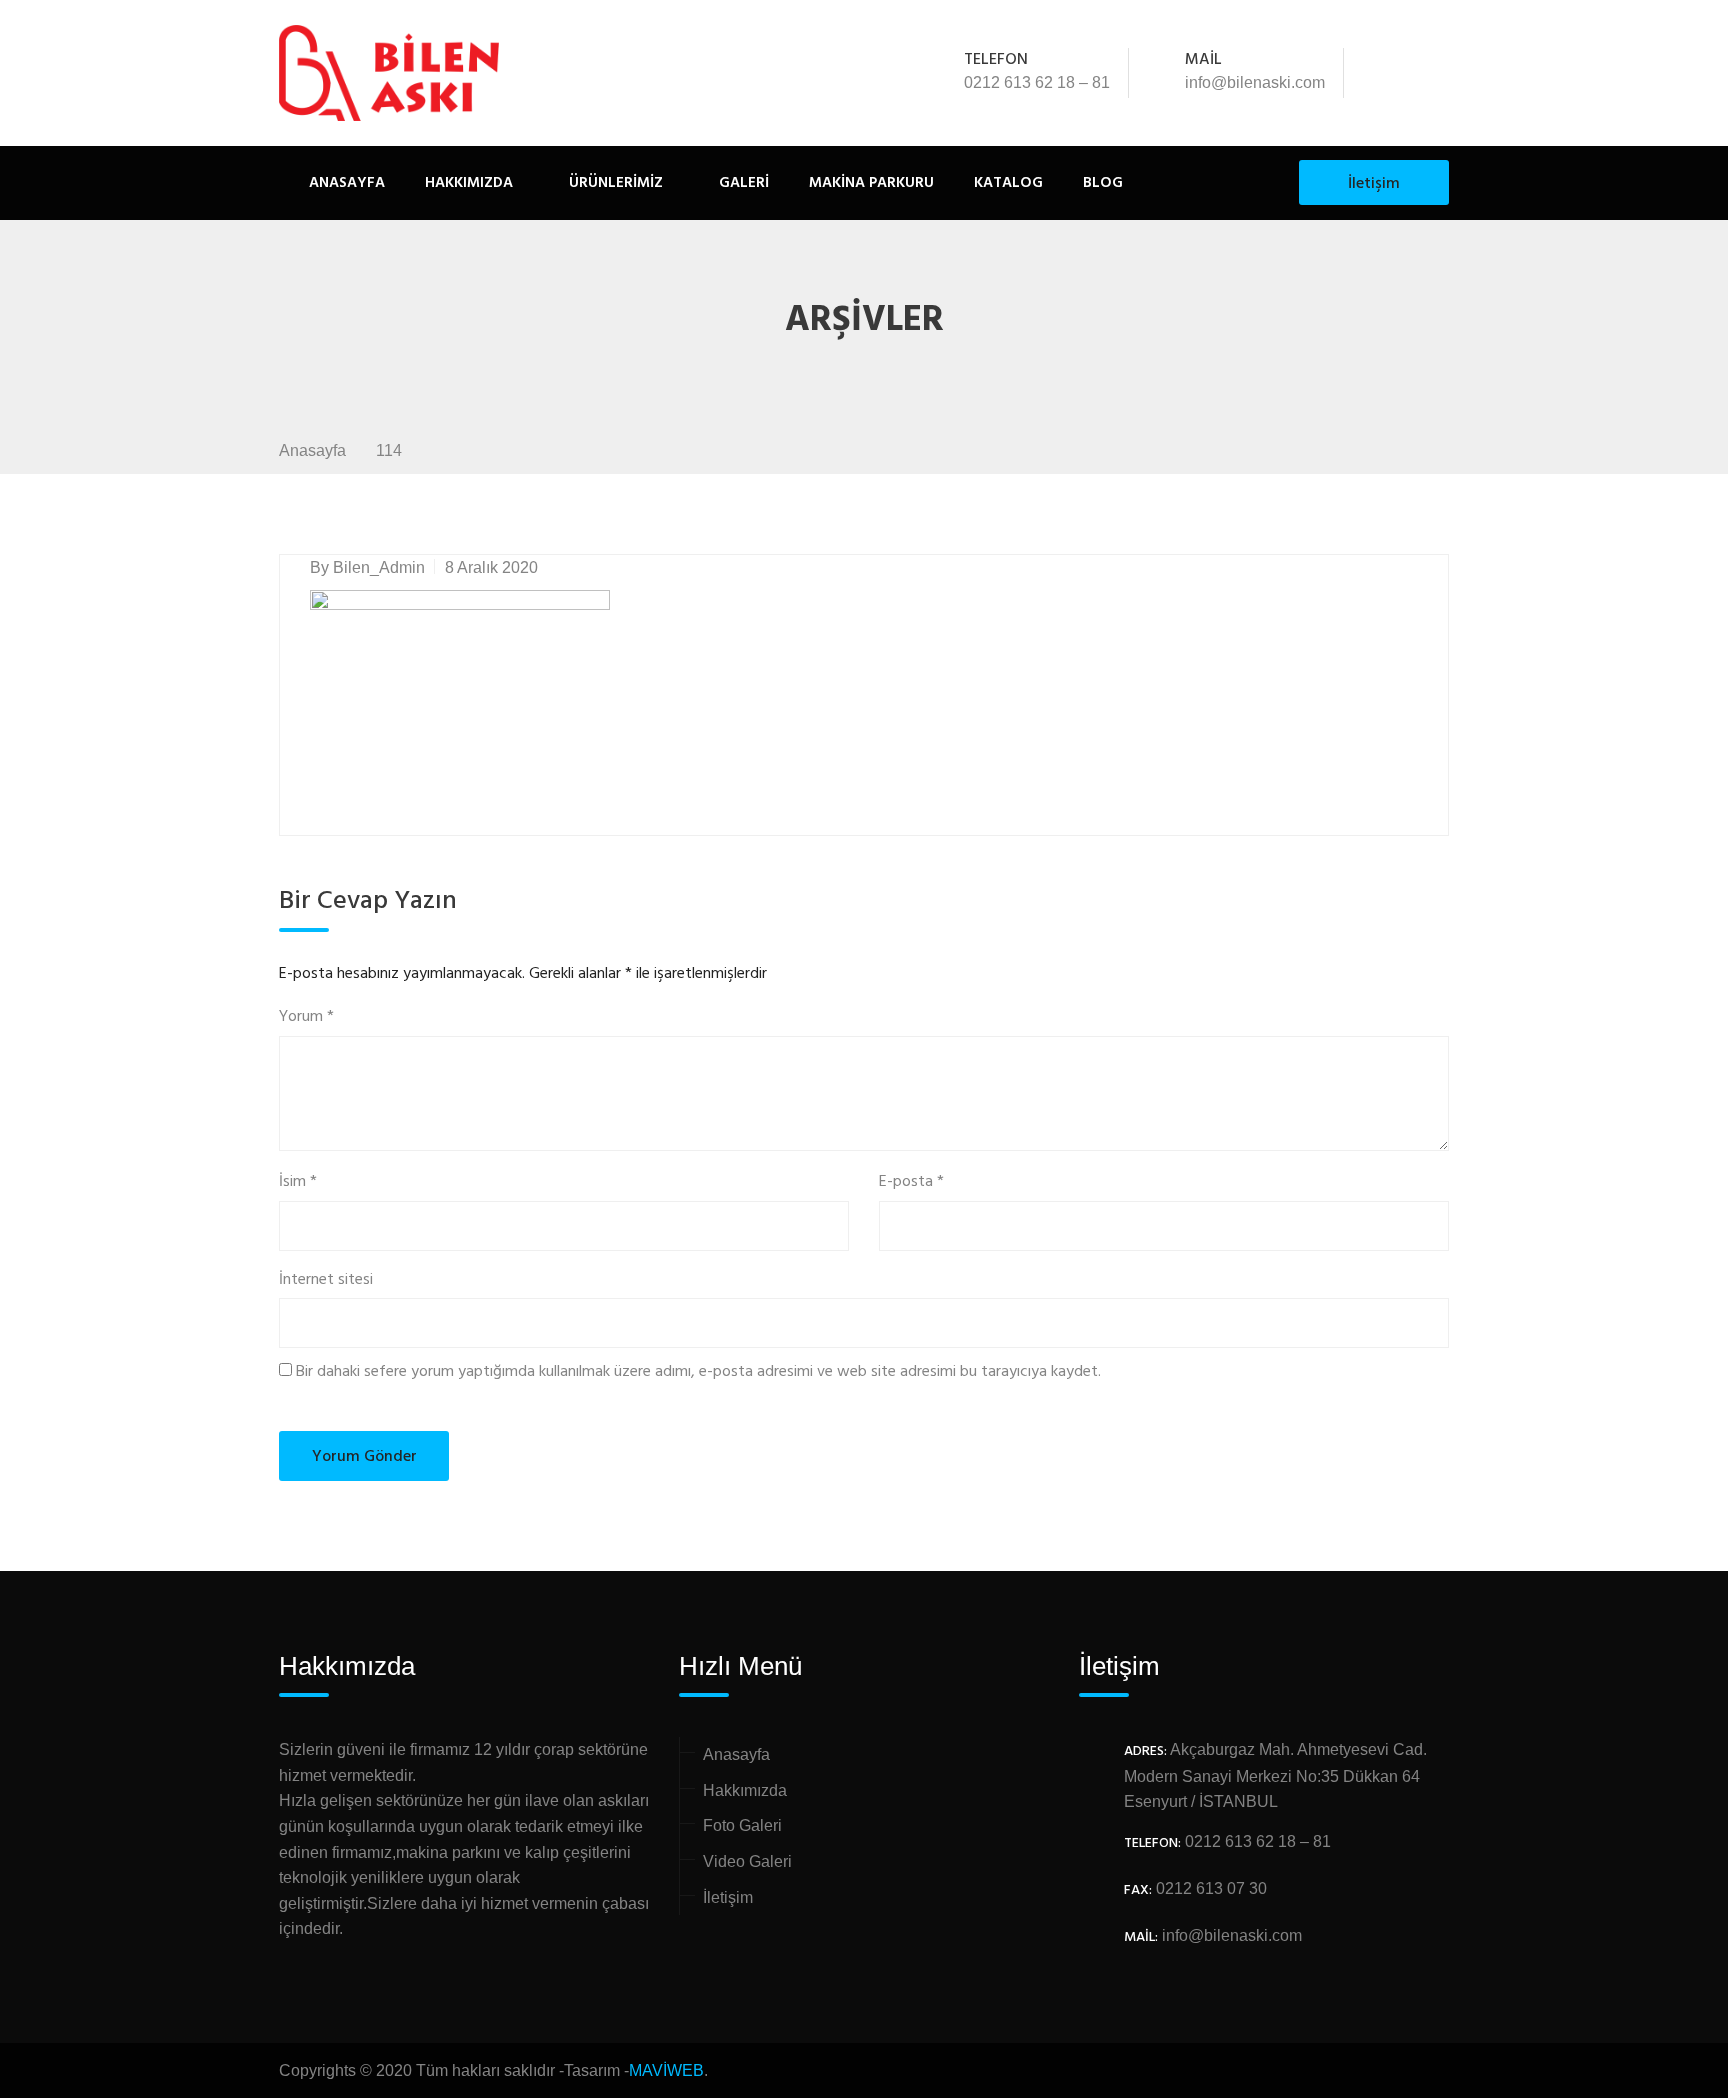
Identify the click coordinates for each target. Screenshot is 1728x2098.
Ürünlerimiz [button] (614, 183)
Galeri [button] (742, 183)
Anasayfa (347, 183)
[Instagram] (1438, 73)
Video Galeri (747, 1861)
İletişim (1374, 184)
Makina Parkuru (871, 183)
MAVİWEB (666, 2070)
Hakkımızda (469, 183)
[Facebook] (1384, 73)
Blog (1103, 183)
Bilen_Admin (379, 567)
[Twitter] (1411, 73)
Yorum (306, 1017)
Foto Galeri (742, 1825)
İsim (298, 1182)
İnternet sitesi (326, 1280)
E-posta (911, 1182)
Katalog (1008, 183)
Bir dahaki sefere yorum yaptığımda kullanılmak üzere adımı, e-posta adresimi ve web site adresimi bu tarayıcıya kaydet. (698, 1372)
